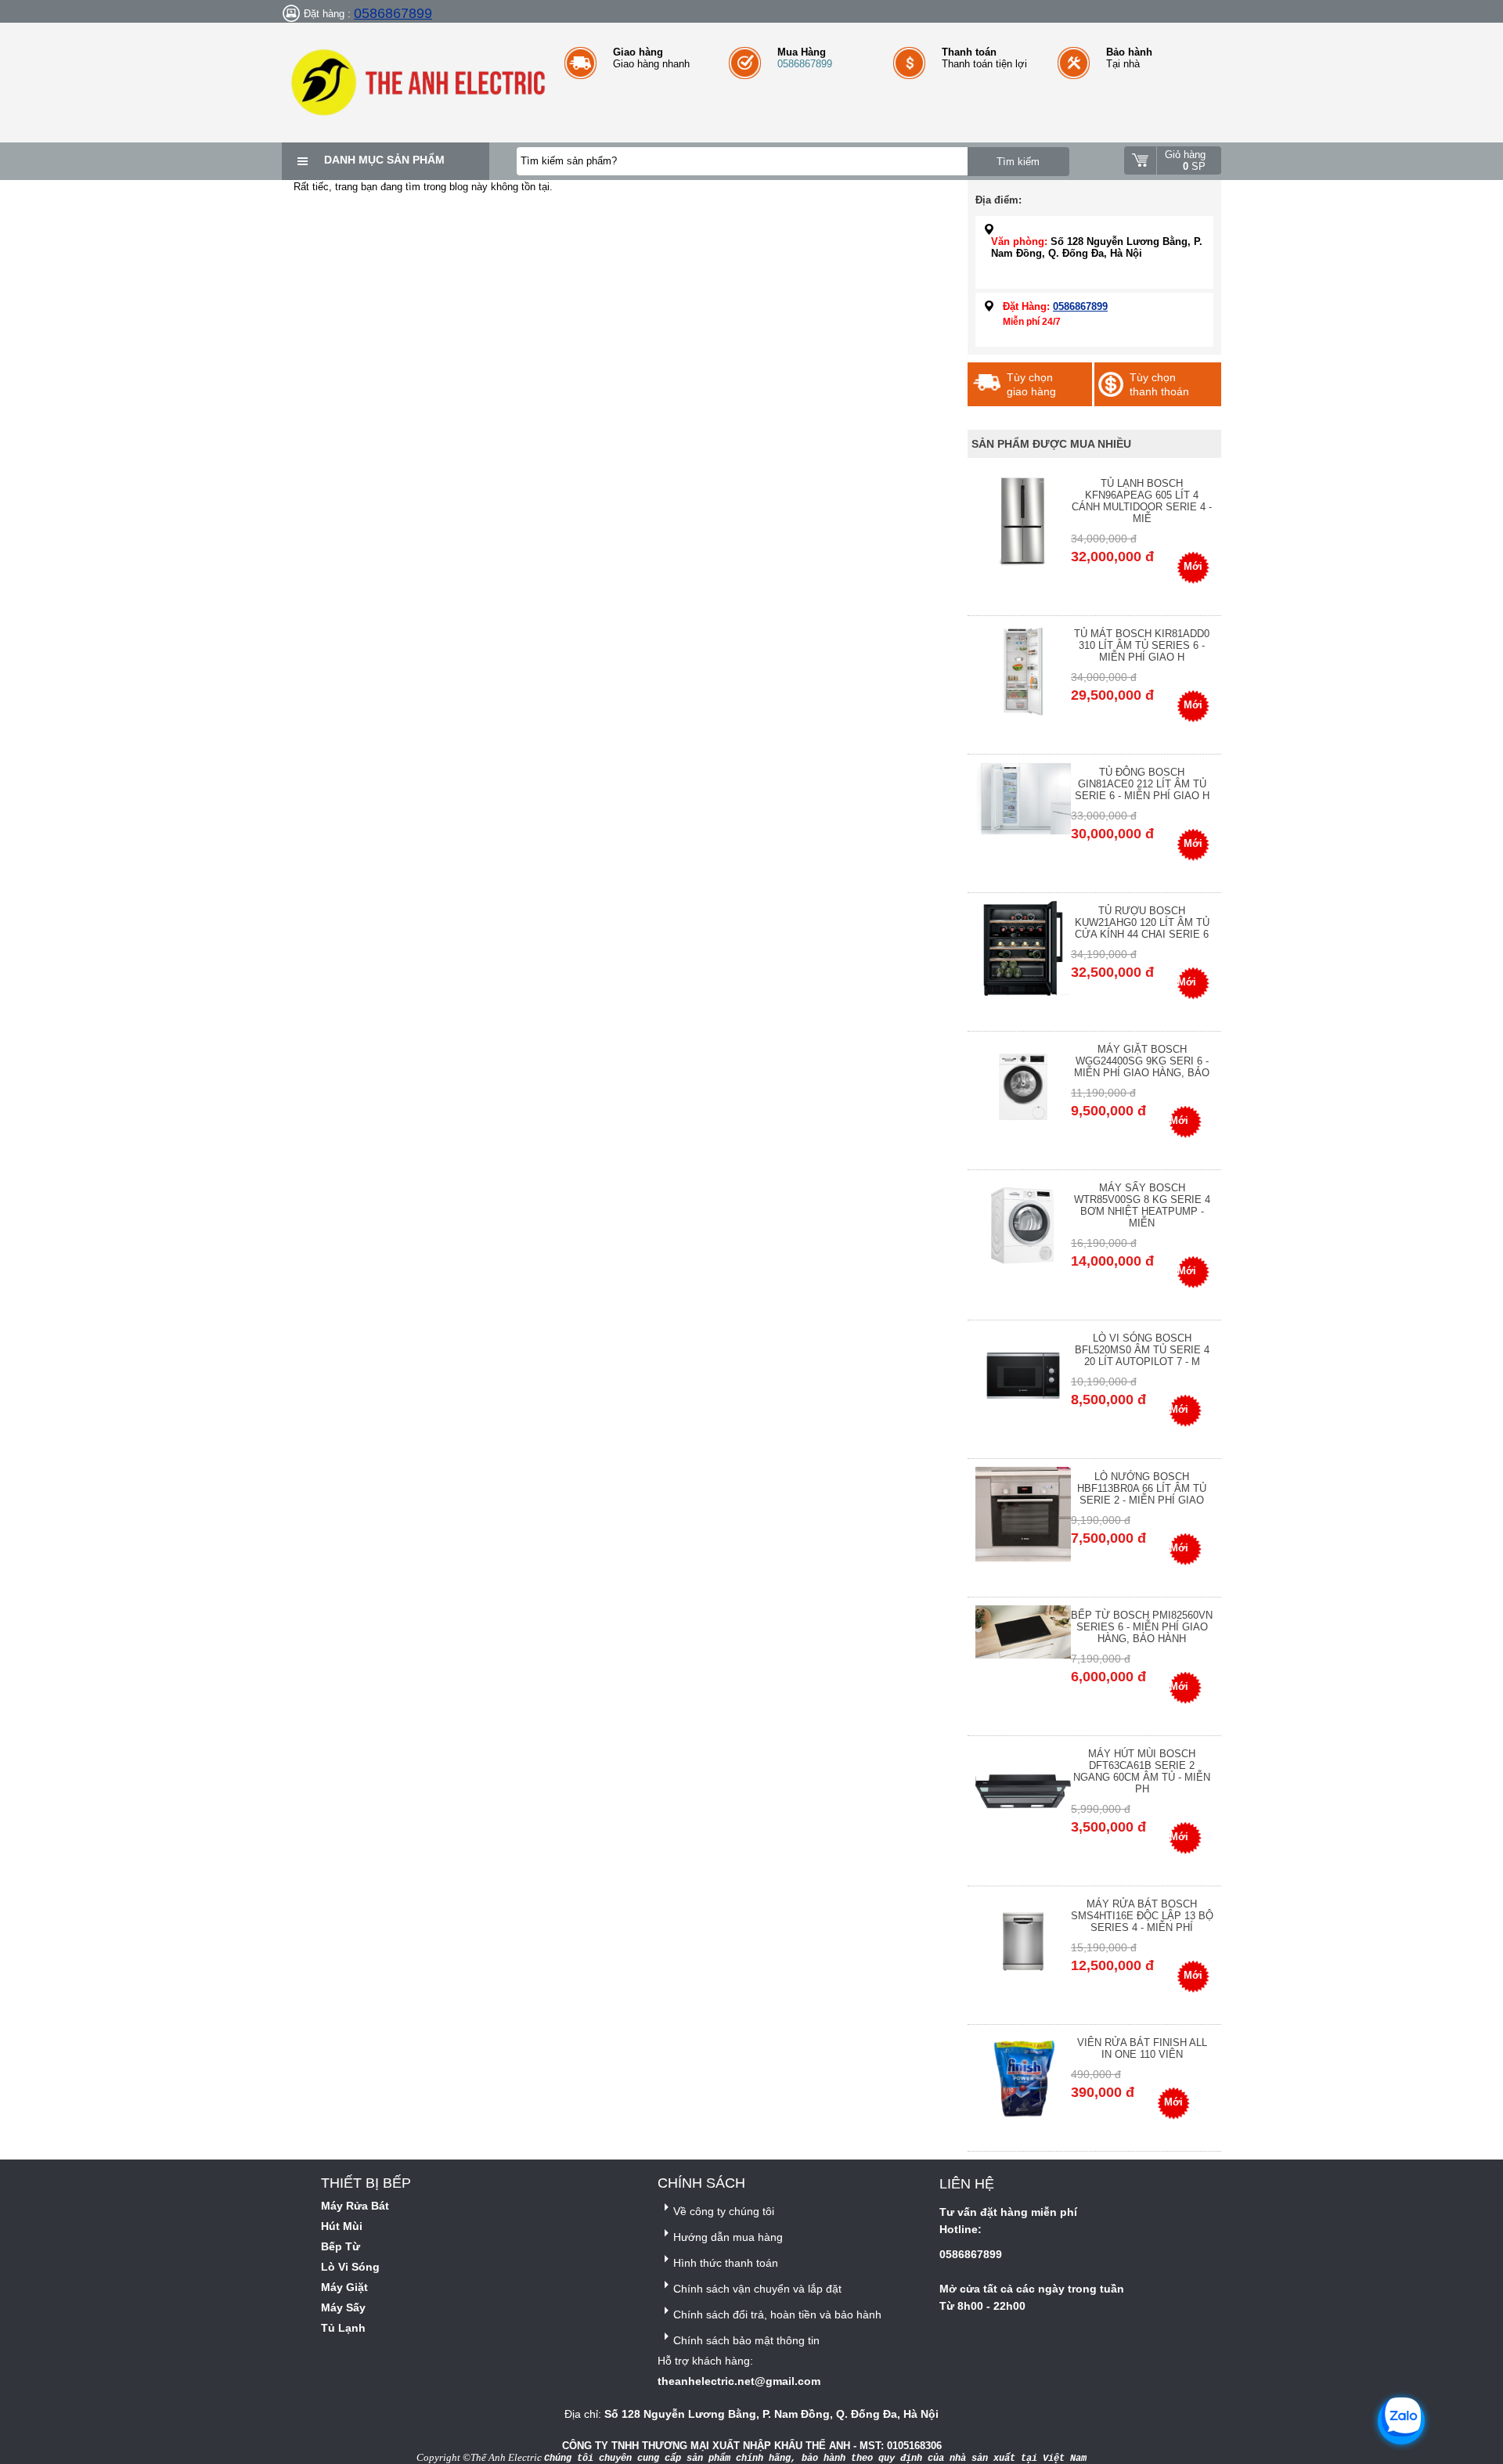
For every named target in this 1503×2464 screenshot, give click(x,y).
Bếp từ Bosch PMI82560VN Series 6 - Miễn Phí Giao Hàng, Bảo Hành (1142, 1627)
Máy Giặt (344, 2287)
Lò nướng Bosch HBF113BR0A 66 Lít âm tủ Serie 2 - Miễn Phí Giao (1142, 1488)
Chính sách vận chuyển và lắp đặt (757, 2289)
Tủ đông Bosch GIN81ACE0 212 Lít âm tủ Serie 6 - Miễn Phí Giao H (1142, 784)
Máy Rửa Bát (355, 2206)
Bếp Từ (341, 2246)
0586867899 (393, 13)
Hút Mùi (342, 2226)
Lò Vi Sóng (350, 2267)
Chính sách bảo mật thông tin (746, 2340)
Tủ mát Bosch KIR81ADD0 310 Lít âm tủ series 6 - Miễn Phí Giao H (1142, 645)
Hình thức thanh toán (726, 2263)
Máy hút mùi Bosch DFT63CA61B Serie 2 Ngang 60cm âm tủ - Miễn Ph (1142, 1771)
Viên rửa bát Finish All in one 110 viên (1142, 2048)
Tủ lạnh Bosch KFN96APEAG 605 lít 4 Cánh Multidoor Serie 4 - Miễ (1142, 501)
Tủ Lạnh (343, 2328)
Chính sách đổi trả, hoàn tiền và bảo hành (777, 2315)
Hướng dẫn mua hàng (728, 2237)
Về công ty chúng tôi (724, 2211)
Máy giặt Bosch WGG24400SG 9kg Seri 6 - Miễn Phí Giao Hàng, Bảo (1142, 1061)
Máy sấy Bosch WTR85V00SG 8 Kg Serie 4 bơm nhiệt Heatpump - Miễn (1142, 1205)
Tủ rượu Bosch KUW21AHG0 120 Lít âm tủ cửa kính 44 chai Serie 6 (1142, 922)
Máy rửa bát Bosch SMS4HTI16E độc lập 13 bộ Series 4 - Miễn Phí (1142, 1916)
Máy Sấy (343, 2307)
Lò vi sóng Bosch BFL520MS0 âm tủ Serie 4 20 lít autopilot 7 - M (1142, 1350)
